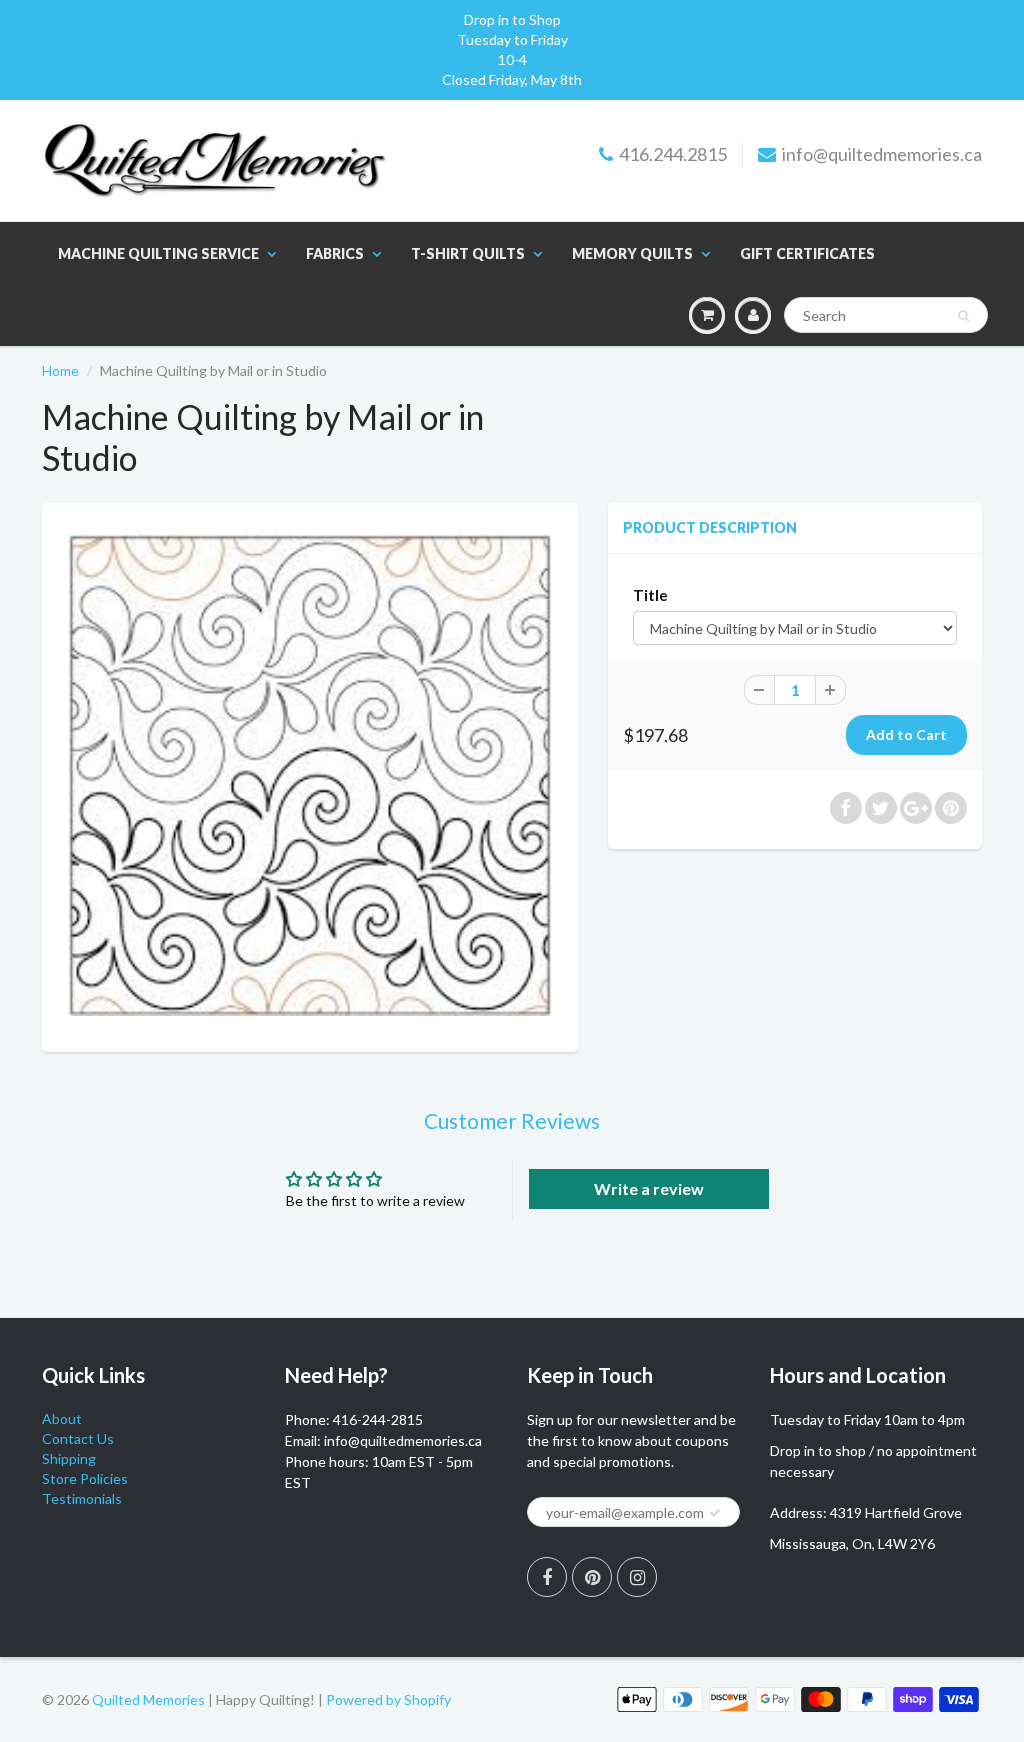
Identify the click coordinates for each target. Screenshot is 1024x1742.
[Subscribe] (715, 1513)
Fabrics (335, 253)
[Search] (963, 316)
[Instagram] (637, 1577)
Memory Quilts (632, 253)
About (62, 1418)
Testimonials (82, 1498)
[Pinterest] (592, 1577)
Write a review (649, 1188)
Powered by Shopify (388, 1699)
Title (650, 595)
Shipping (69, 1458)
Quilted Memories (148, 1699)
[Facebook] (547, 1577)
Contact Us (78, 1438)
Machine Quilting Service (158, 253)
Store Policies (85, 1478)
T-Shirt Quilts (468, 253)
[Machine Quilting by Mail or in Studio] (310, 775)
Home (60, 370)
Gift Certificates (807, 253)
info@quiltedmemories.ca (882, 154)
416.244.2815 (673, 154)
